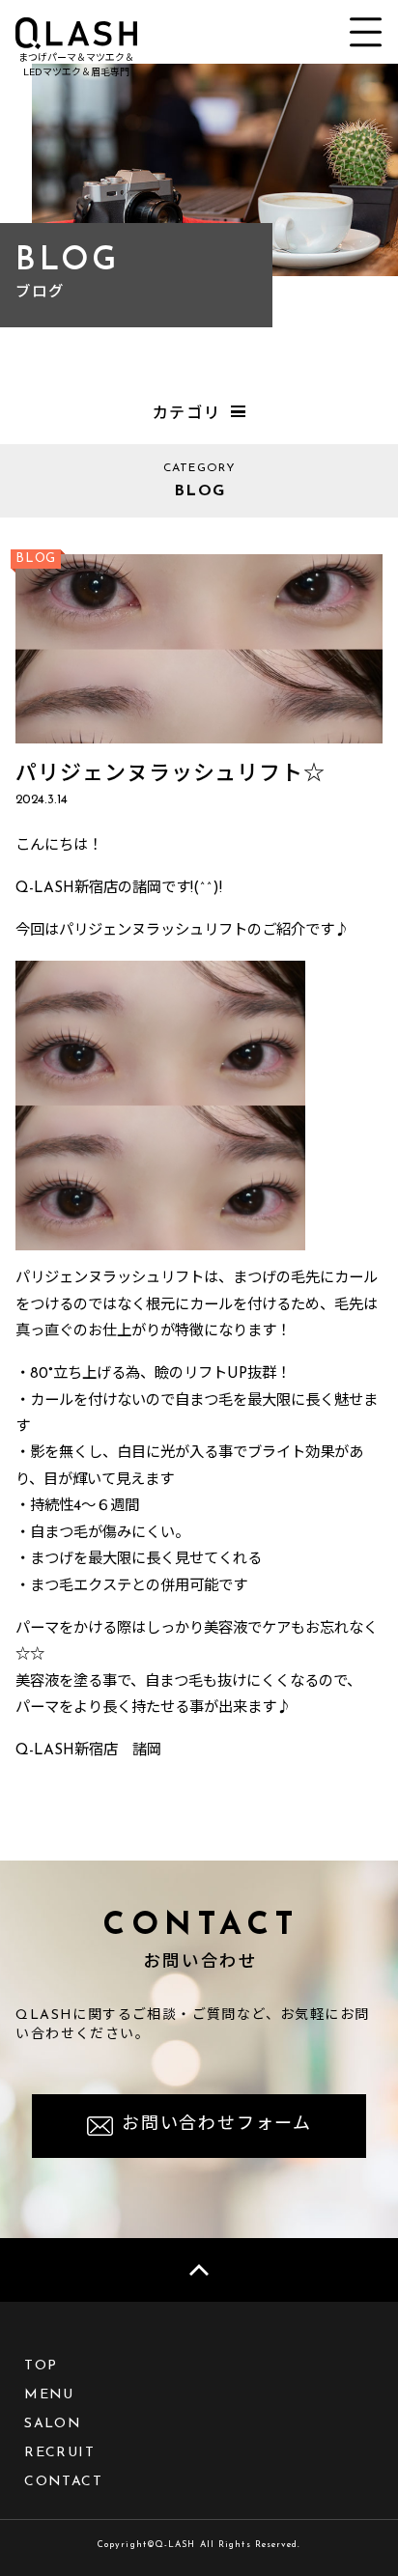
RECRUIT (59, 2453)
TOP (41, 2366)
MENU (49, 2395)
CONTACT (63, 2482)
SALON (53, 2424)
